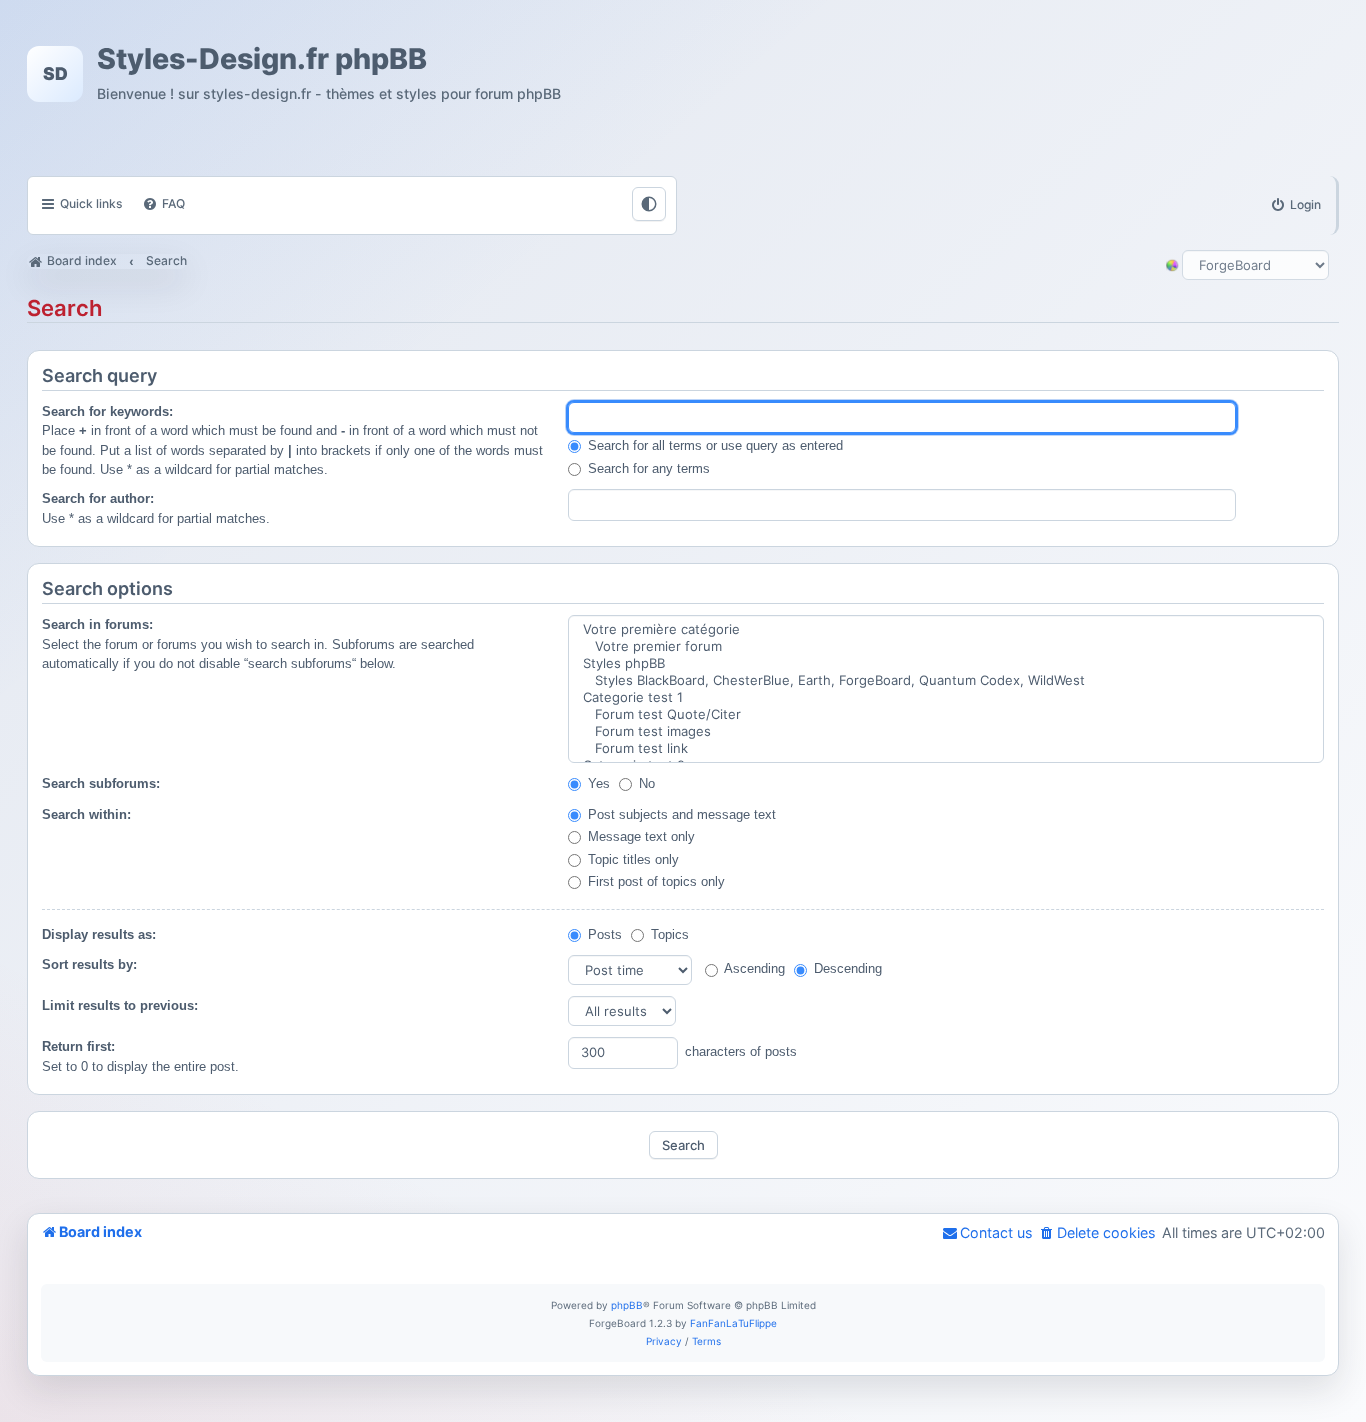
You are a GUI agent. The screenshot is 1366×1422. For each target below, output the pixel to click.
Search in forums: (97, 624)
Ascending (753, 968)
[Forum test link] (946, 748)
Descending (846, 968)
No (645, 783)
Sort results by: (89, 964)
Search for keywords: (107, 411)
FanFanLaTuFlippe (733, 1323)
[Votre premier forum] (946, 646)
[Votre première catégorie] (946, 629)
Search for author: (98, 498)
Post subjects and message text (680, 814)
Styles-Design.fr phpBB (262, 59)
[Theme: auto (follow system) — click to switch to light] (649, 204)
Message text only (639, 836)
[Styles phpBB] (946, 663)
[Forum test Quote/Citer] (946, 714)
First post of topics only (654, 881)
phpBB (627, 1305)
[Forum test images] (946, 731)
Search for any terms (647, 468)
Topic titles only (631, 859)
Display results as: (99, 934)
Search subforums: (101, 783)
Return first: (78, 1046)
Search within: (86, 814)
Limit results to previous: (120, 1005)
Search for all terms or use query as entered (713, 445)
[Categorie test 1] (946, 697)
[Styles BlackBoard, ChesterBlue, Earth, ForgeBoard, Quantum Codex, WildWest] (946, 680)
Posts (603, 934)
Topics (668, 934)
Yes (597, 783)
